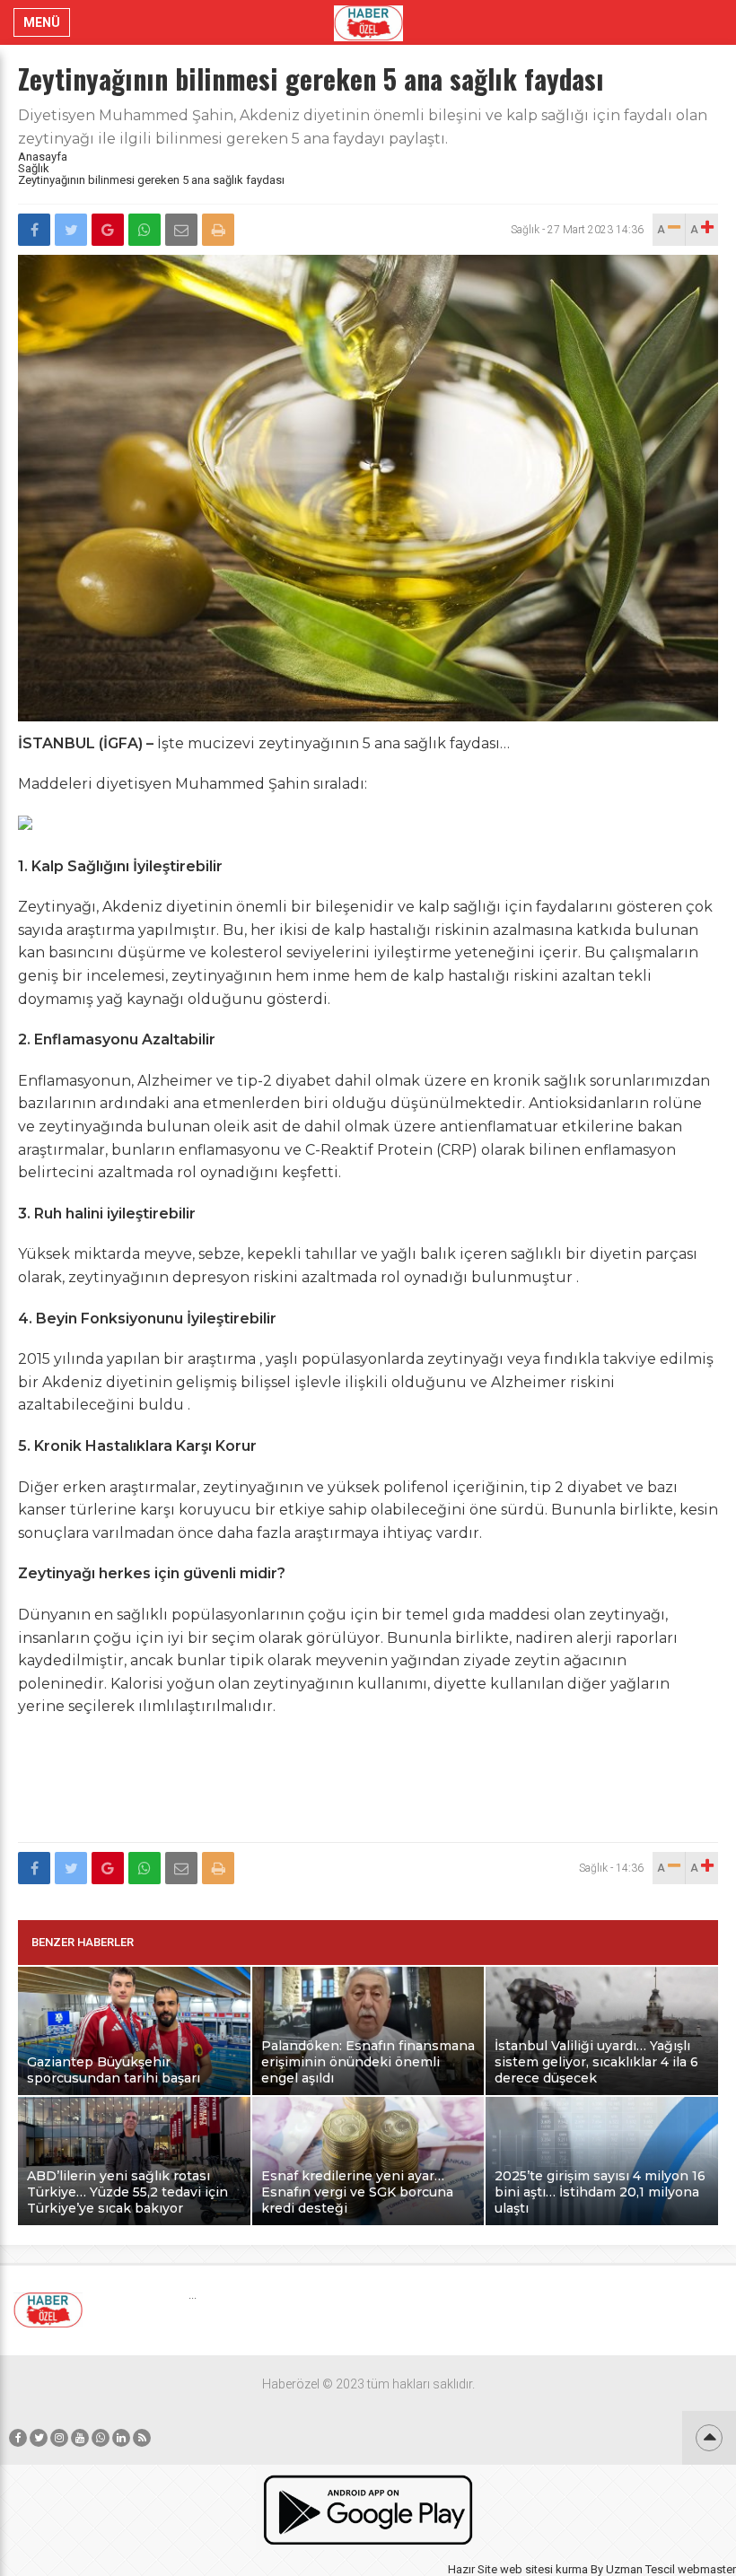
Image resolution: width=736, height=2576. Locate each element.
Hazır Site (473, 2569)
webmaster (707, 2569)
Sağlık (34, 168)
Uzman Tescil (640, 2569)
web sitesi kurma (544, 2569)
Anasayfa (43, 157)
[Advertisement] (368, 1790)
